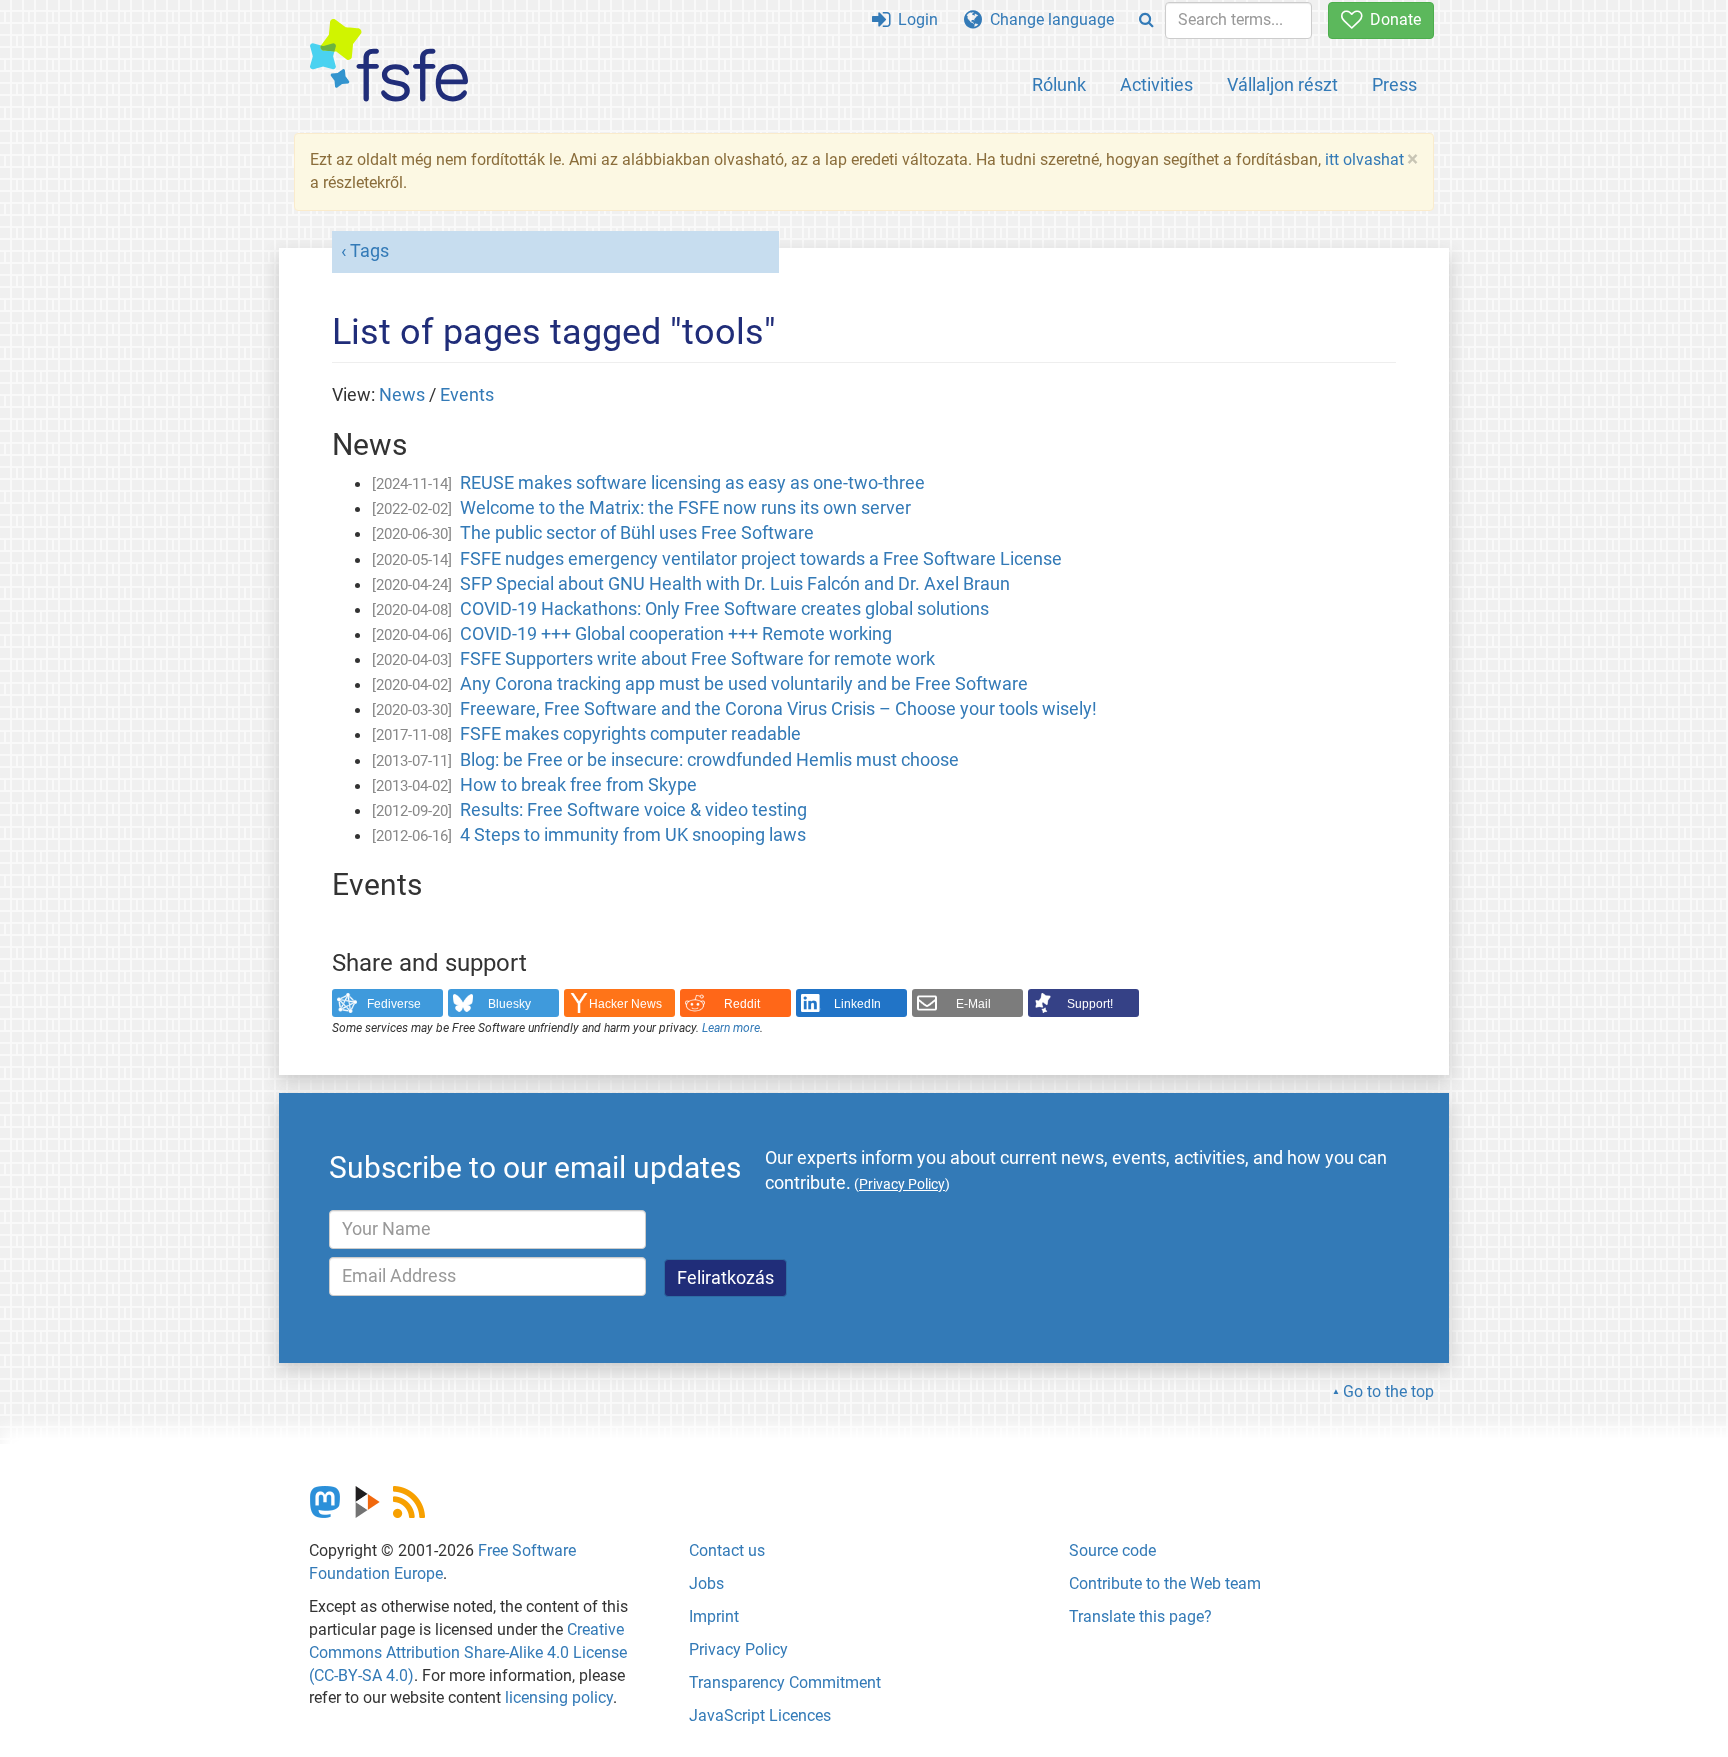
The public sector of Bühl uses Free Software (637, 533)
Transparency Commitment (785, 1682)
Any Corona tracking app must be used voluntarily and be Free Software (744, 684)
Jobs (706, 1583)
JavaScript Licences (760, 1715)
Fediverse (394, 1004)
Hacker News (625, 1004)
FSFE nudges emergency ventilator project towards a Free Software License (761, 559)
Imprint (714, 1616)
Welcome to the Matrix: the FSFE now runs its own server (685, 508)
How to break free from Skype (578, 785)
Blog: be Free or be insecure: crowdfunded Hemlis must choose (709, 760)
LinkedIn (857, 1004)
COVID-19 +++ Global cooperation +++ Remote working (676, 634)
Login (914, 19)
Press (1394, 84)
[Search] (1146, 20)
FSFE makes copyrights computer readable (630, 734)
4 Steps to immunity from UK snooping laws (633, 835)
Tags (369, 251)
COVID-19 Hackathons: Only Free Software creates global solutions (724, 609)
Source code (1112, 1550)
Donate (1391, 19)
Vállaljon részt (1282, 84)
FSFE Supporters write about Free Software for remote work (697, 659)
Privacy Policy (738, 1649)
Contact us (727, 1550)
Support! (1090, 1004)
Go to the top (1388, 1391)
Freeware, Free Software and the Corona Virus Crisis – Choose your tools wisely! (778, 709)
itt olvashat (1364, 159)
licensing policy (559, 1697)
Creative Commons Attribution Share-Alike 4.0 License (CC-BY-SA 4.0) (468, 1652)
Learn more (731, 1028)
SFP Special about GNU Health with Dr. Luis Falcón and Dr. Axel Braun (735, 584)
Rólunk (1059, 84)
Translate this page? (1140, 1616)
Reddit (742, 1004)
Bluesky (509, 1004)
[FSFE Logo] (389, 61)
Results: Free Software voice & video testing (633, 810)
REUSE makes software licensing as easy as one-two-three (692, 483)
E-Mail (973, 1004)
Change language (1048, 19)
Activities (1156, 84)
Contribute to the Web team (1165, 1583)
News (402, 395)
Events (467, 395)
